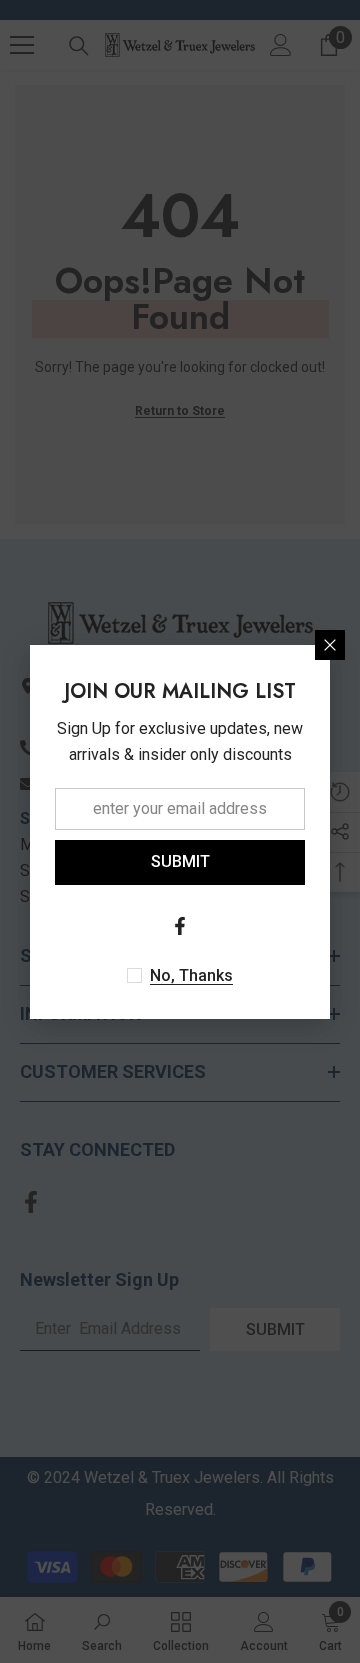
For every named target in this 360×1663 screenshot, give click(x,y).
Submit (180, 861)
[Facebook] (180, 926)
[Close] (330, 645)
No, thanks (191, 975)
